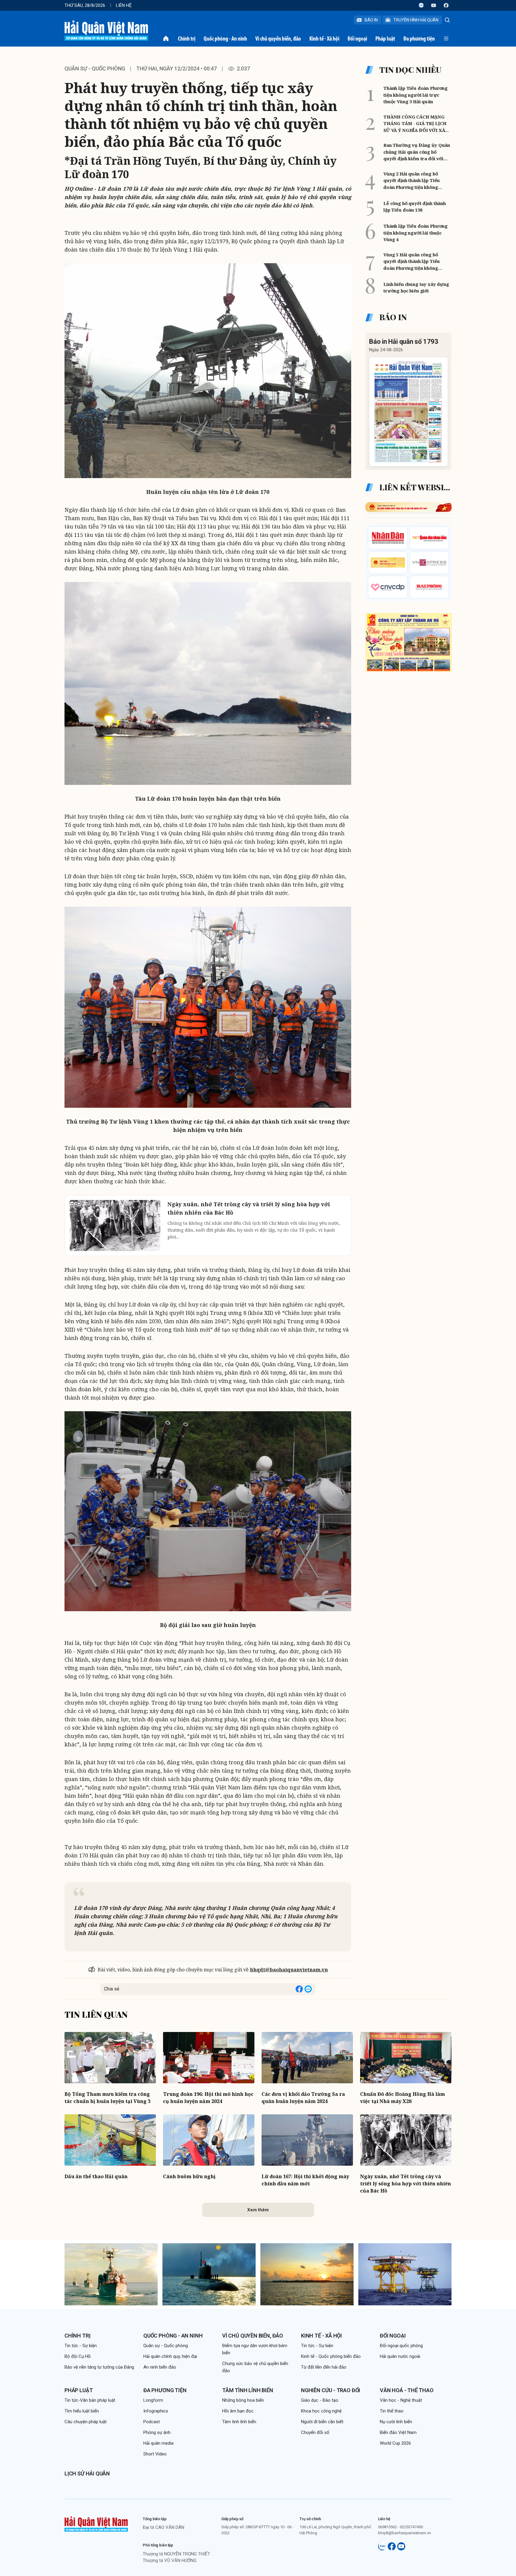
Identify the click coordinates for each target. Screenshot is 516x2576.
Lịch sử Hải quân (87, 2473)
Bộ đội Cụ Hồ (78, 2356)
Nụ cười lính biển (396, 2422)
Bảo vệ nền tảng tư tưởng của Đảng (99, 2367)
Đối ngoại (357, 38)
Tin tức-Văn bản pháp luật (90, 2400)
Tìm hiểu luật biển (82, 2411)
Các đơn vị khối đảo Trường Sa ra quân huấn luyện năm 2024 (303, 2098)
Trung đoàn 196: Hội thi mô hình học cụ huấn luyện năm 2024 (208, 2098)
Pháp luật (385, 38)
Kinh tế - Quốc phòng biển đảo (331, 2356)
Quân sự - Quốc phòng (95, 68)
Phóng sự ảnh (157, 2432)
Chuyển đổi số (315, 2432)
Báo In (371, 20)
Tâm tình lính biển (248, 2390)
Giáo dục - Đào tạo (320, 2400)
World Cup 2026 (395, 2443)
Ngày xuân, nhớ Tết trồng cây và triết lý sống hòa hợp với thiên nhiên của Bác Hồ (406, 2184)
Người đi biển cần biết (322, 2422)
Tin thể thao (392, 2411)
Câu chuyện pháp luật (86, 2422)
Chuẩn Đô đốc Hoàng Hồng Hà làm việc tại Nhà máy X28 (403, 2098)
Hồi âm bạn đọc (238, 2411)
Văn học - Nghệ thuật (401, 2400)
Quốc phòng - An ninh (225, 38)
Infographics (156, 2411)
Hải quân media (158, 2443)
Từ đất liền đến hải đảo (324, 2367)
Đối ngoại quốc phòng (401, 2346)
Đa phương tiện (419, 38)
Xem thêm (258, 2210)
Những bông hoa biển (243, 2400)
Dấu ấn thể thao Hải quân (96, 2176)
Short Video (155, 2454)
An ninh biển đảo (160, 2367)
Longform (153, 2400)
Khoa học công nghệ (321, 2411)
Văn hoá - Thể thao (407, 2390)
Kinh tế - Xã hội (324, 38)
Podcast (152, 2422)
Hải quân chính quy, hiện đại (170, 2356)
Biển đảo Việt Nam (398, 2432)
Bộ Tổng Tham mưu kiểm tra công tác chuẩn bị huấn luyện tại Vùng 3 (107, 2098)
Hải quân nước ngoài (400, 2356)
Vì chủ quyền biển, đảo (278, 38)
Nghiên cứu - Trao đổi (331, 2390)
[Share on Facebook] (299, 1989)
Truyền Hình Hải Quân (416, 20)
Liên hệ (124, 5)
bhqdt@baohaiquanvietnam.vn (289, 1970)
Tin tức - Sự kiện (81, 2346)
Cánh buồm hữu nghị (189, 2176)
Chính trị (187, 38)
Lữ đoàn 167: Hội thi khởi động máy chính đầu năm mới (305, 2180)
